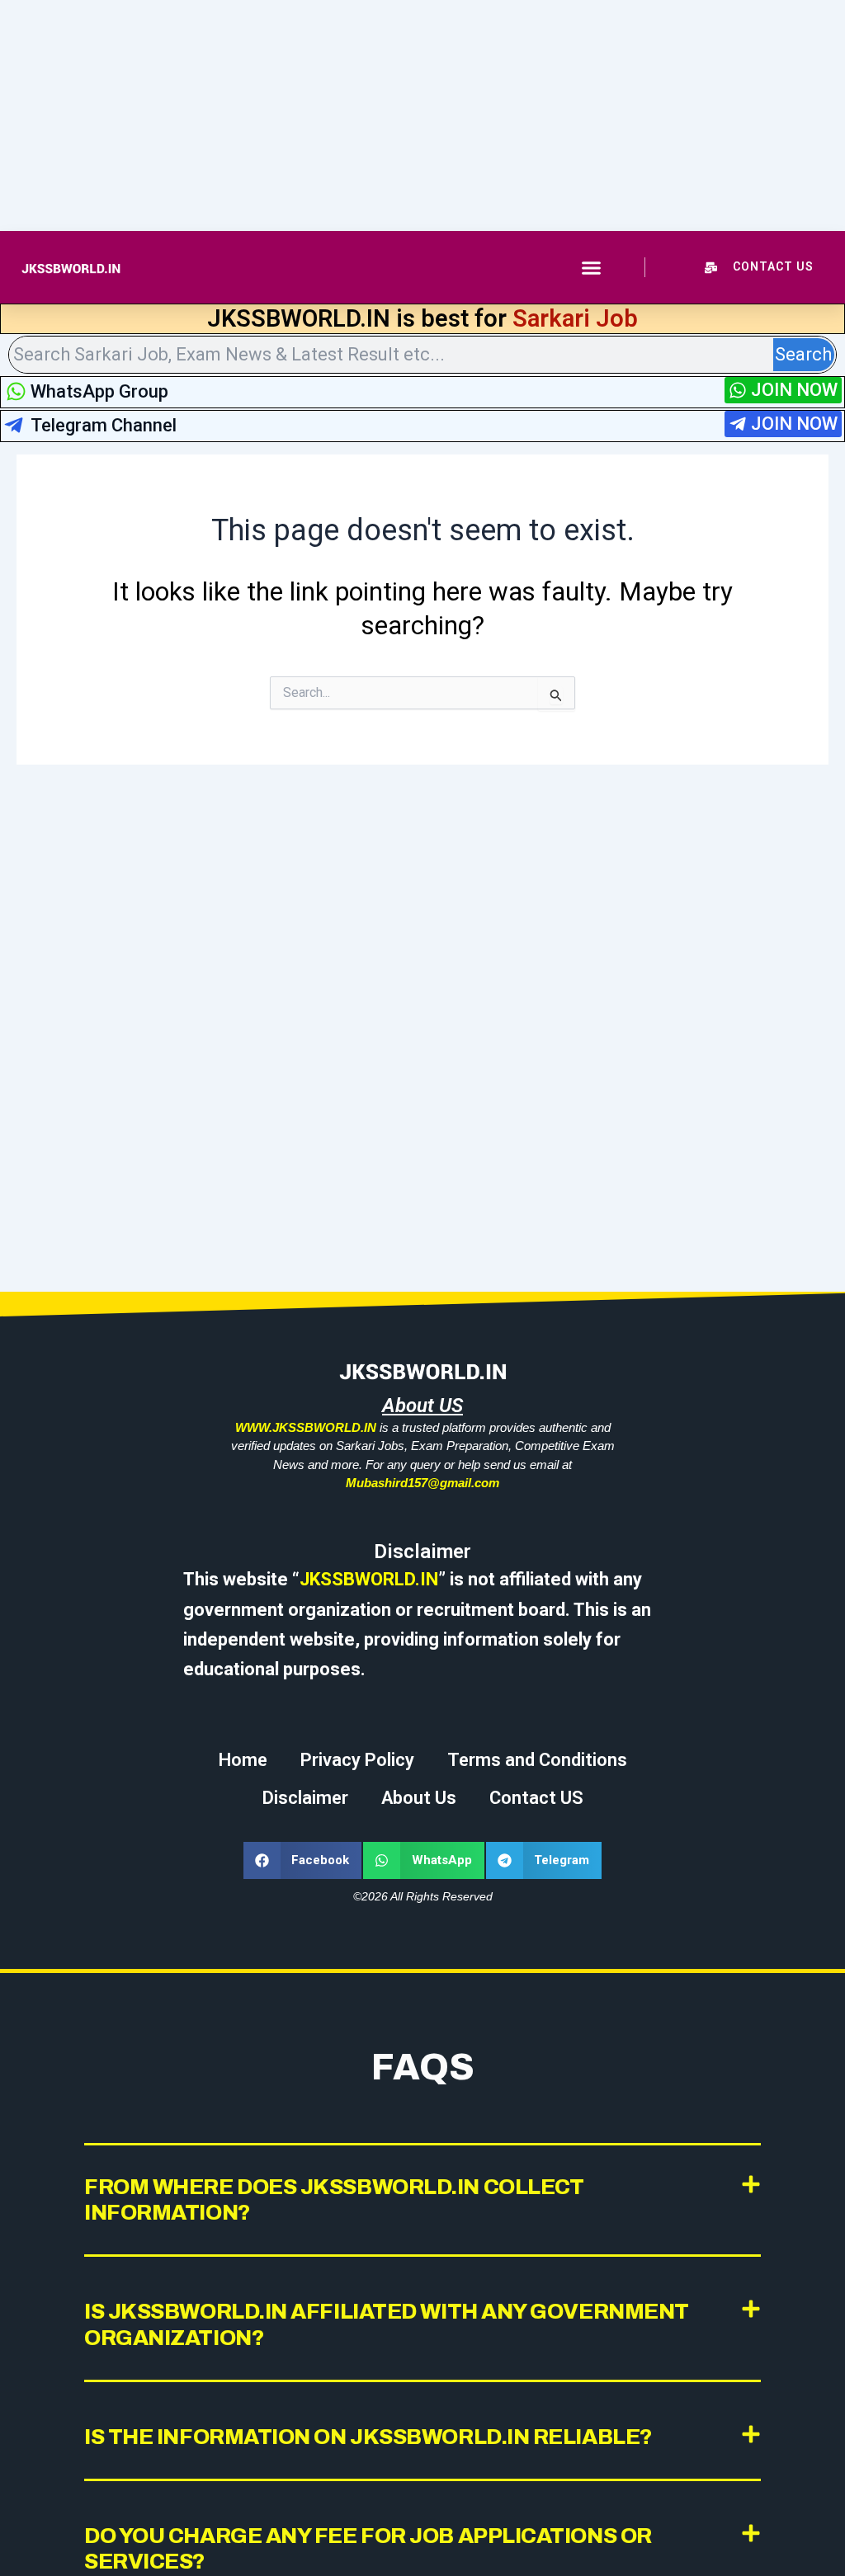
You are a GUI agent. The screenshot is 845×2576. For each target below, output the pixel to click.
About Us (419, 1798)
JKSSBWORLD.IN (369, 1579)
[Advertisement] (422, 115)
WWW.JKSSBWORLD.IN (306, 1427)
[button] (592, 267)
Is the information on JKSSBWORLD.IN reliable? (368, 2437)
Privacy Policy (357, 1760)
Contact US (536, 1798)
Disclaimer (305, 1798)
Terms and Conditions (537, 1760)
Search (803, 354)
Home (243, 1760)
